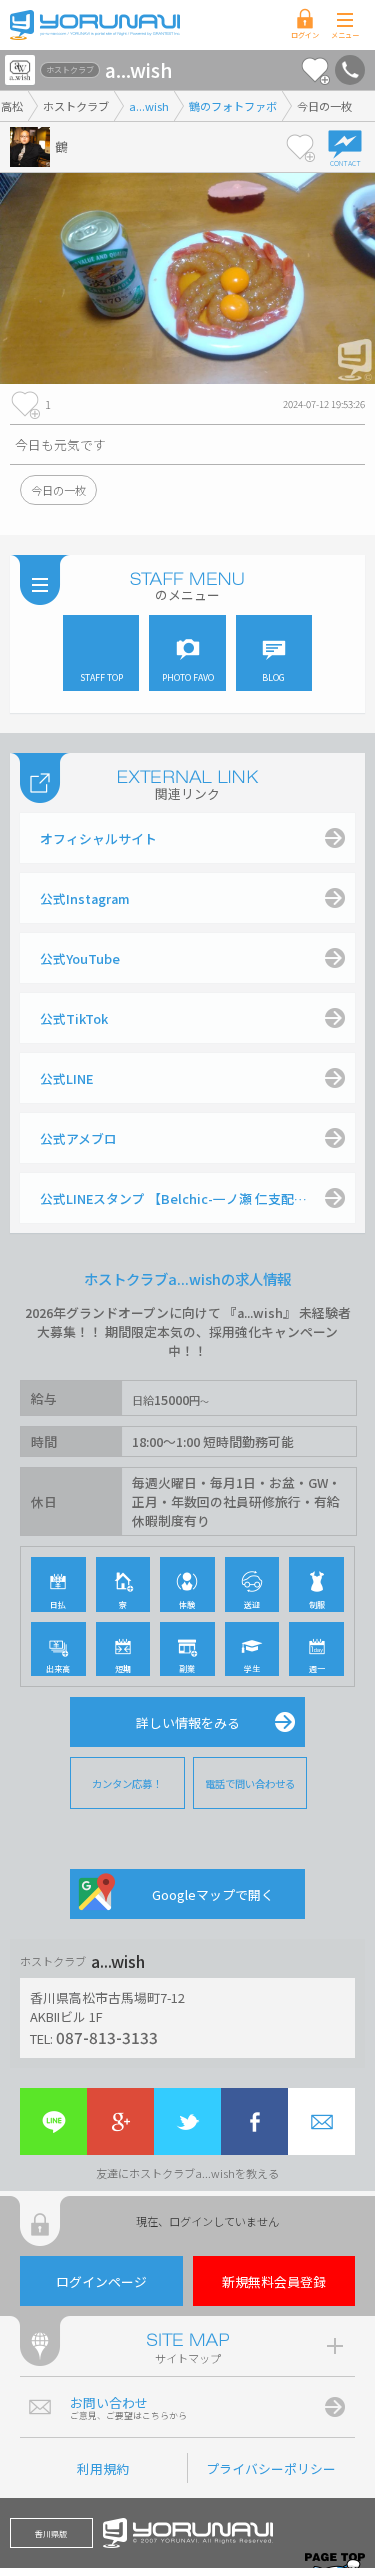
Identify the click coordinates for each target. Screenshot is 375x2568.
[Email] (321, 2121)
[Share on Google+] (120, 2121)
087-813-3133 (107, 2037)
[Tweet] (187, 2121)
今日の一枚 (58, 490)
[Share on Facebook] (254, 2121)
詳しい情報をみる (188, 1722)
